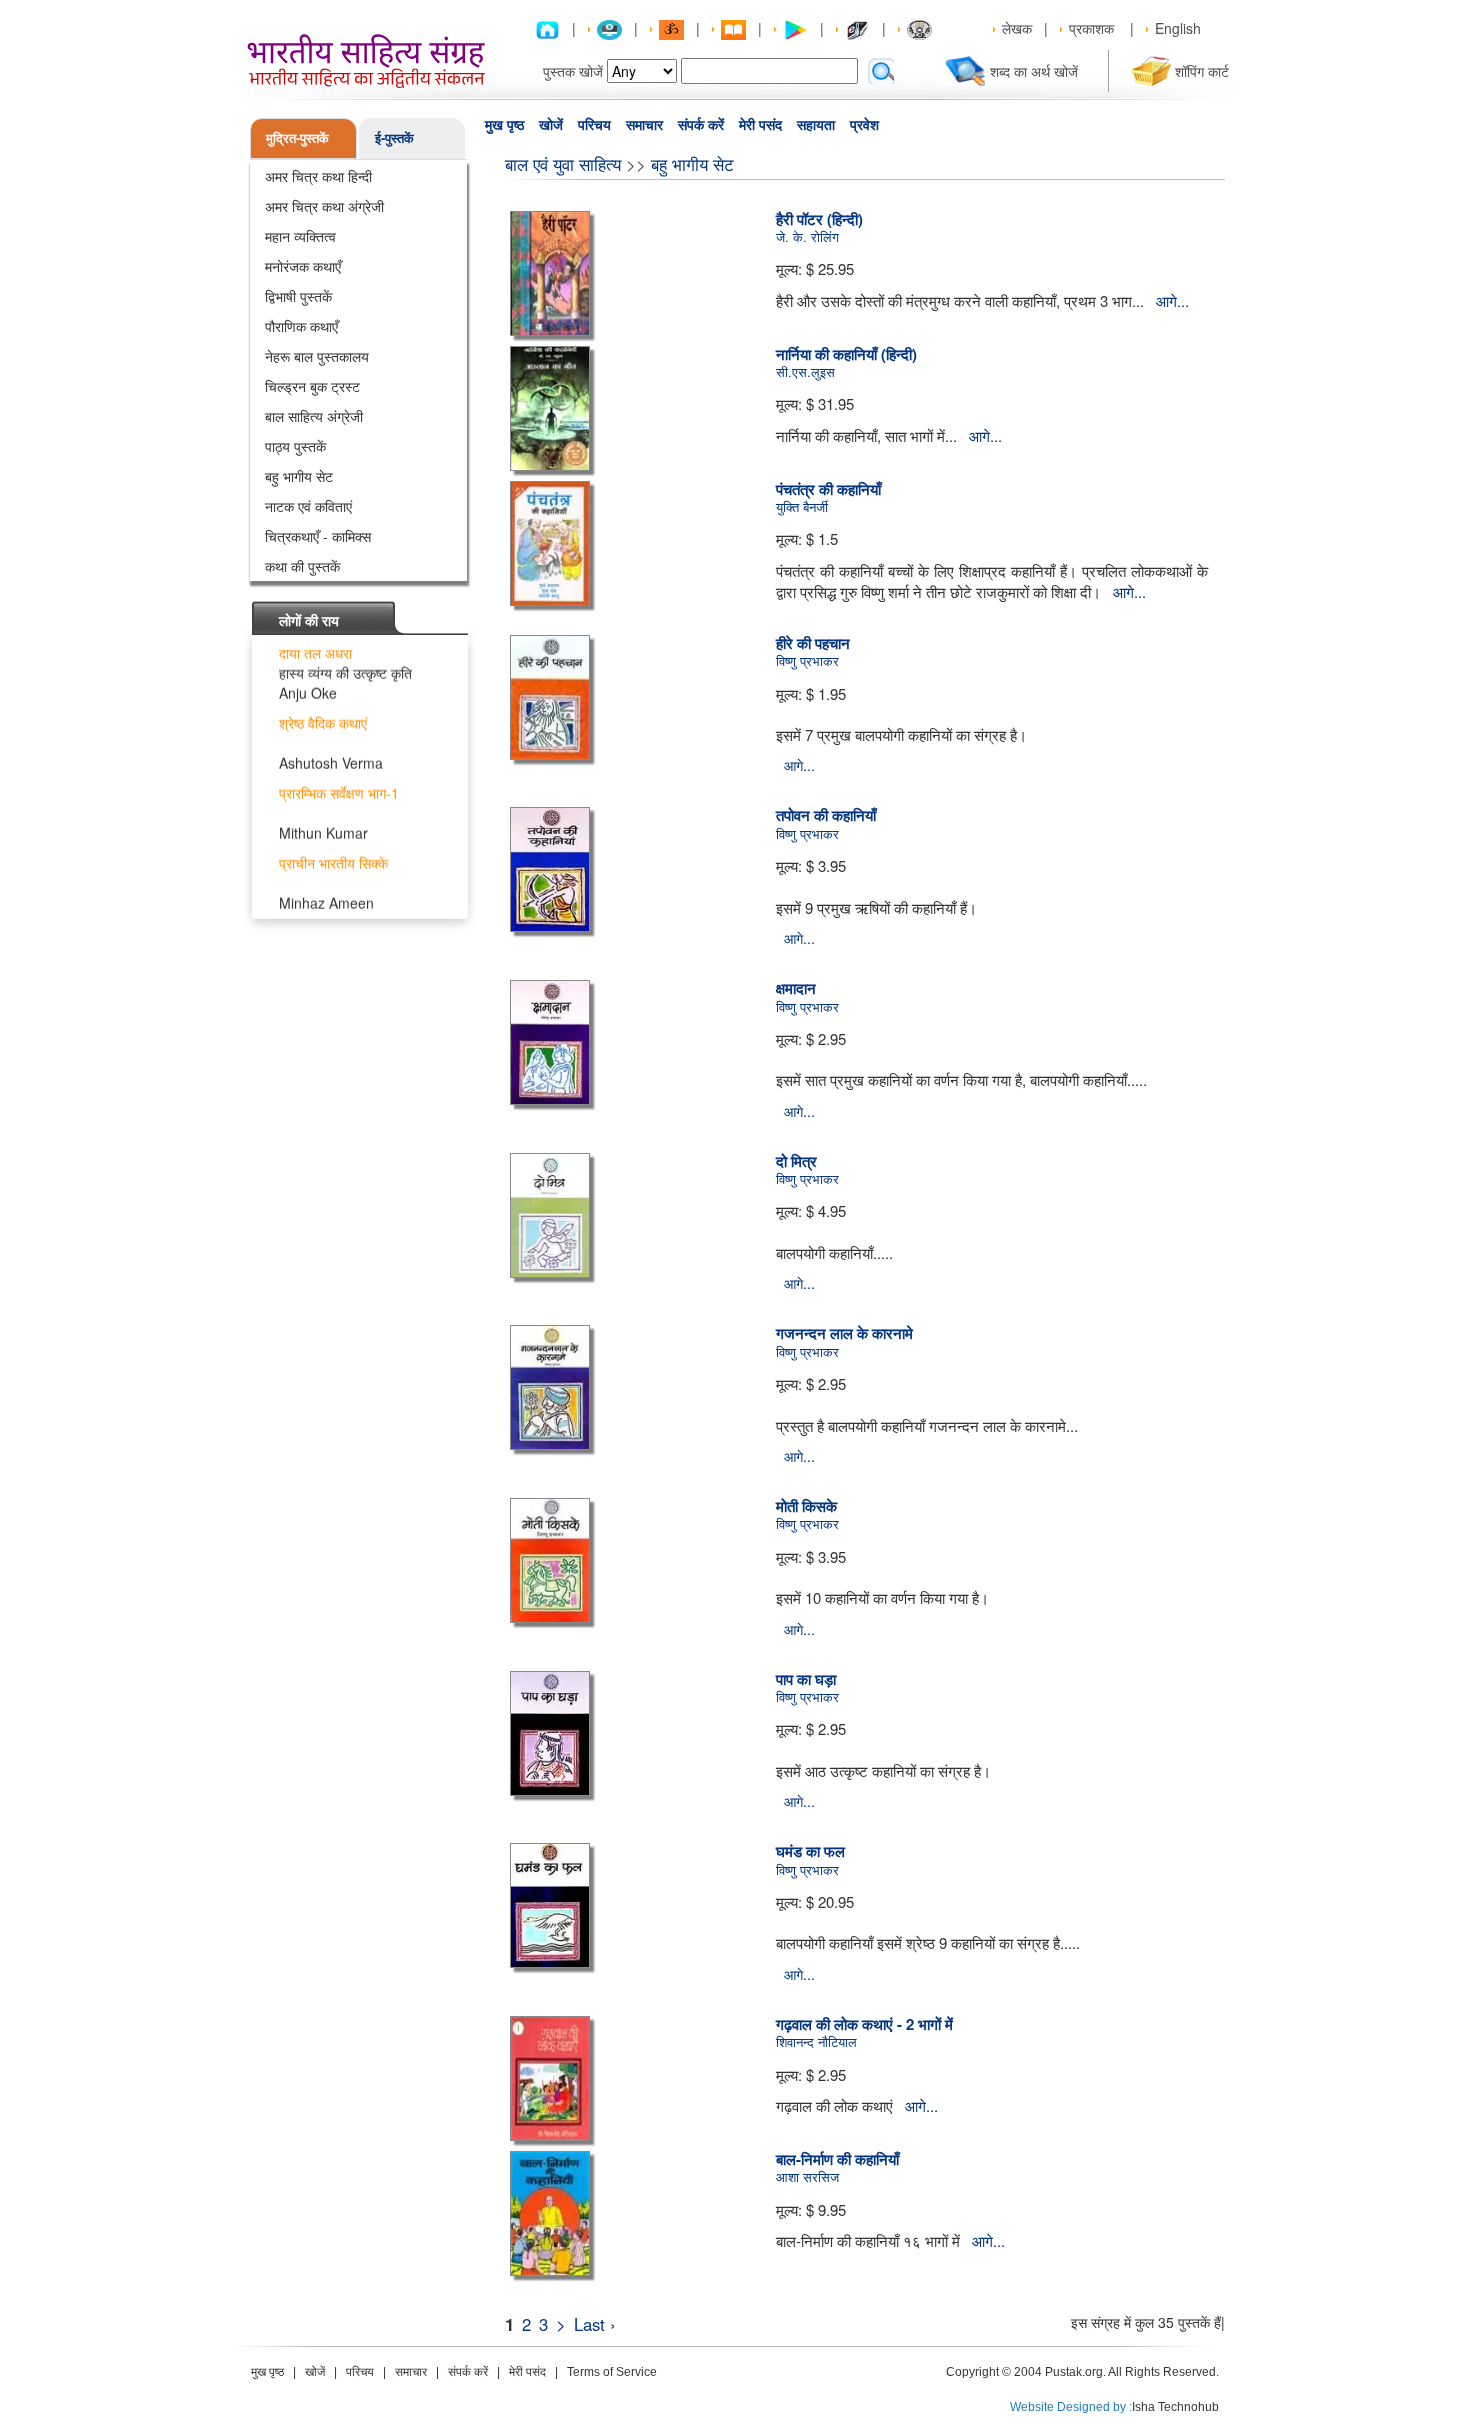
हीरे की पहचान (813, 643)
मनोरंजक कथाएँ (303, 266)
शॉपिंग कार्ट (1202, 71)
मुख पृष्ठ (504, 125)
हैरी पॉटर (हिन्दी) (819, 219)
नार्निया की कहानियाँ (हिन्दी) (846, 354)
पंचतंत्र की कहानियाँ (828, 489)
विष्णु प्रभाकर (807, 660)
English (1178, 28)
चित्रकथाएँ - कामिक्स (318, 536)
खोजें (551, 125)
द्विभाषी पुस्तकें (298, 296)
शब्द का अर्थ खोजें (1034, 71)
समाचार (644, 125)
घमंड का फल (810, 1851)
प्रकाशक (1091, 28)
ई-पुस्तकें (394, 137)
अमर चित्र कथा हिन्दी (318, 176)
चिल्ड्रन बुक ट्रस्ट (312, 386)
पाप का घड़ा (806, 1679)
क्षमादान (796, 988)
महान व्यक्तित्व (300, 236)
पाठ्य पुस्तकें (295, 446)
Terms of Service (612, 2372)
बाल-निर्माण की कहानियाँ (837, 2159)
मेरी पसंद (760, 125)
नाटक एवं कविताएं (308, 506)
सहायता (816, 125)
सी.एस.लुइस (805, 371)
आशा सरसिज (807, 2176)
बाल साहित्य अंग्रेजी (314, 416)
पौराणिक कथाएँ (301, 326)
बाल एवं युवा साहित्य (563, 163)
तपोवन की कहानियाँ (826, 815)
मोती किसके (806, 1506)
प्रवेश (864, 125)
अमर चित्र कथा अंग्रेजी (324, 206)
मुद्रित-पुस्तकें (297, 137)
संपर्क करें (701, 125)
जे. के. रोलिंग (807, 236)
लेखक (1017, 28)
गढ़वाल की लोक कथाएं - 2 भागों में (864, 2024)
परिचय (594, 125)
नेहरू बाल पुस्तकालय (317, 356)
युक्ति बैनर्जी (802, 506)
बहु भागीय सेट (299, 476)
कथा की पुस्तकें (302, 566)
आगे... (1172, 300)
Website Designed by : (1071, 2407)
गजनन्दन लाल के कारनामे (844, 1333)
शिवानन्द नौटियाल (816, 2041)
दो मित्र (796, 1161)
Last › (595, 2324)
